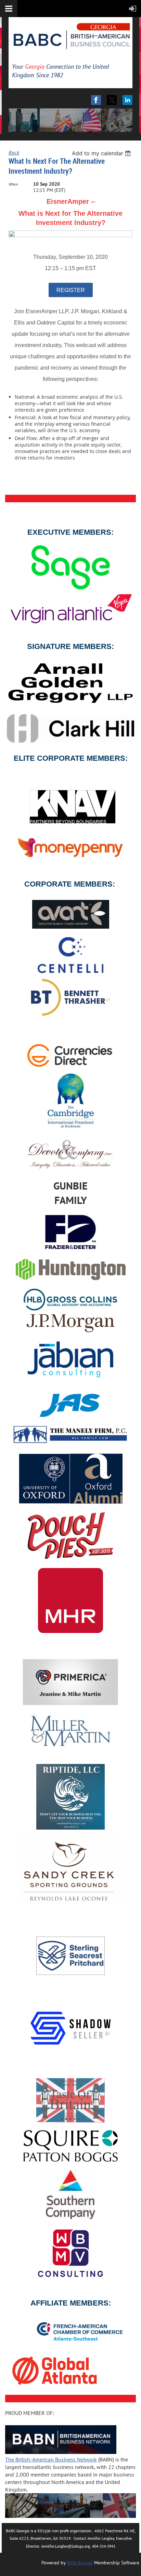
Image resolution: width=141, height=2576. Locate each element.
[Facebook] (96, 100)
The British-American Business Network (51, 2459)
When (13, 184)
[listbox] (102, 153)
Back (14, 152)
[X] (112, 100)
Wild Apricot (80, 2563)
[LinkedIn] (127, 100)
